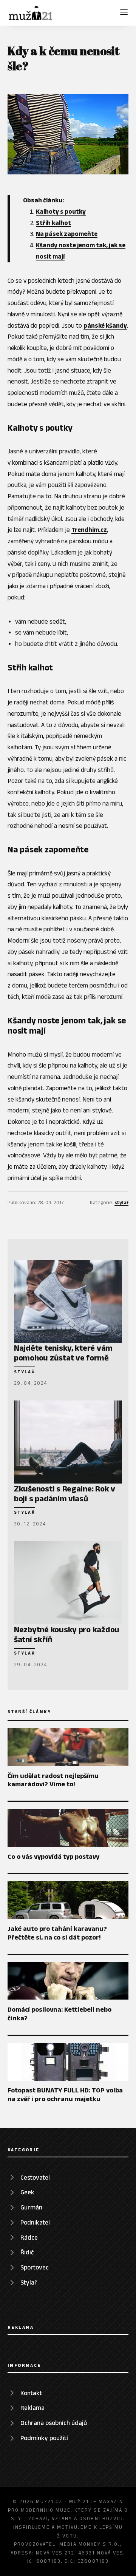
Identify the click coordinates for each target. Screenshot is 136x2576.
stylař (121, 1202)
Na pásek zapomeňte (67, 234)
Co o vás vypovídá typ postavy (53, 1857)
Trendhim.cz (89, 530)
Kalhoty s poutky (61, 211)
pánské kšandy (105, 325)
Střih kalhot (53, 223)
